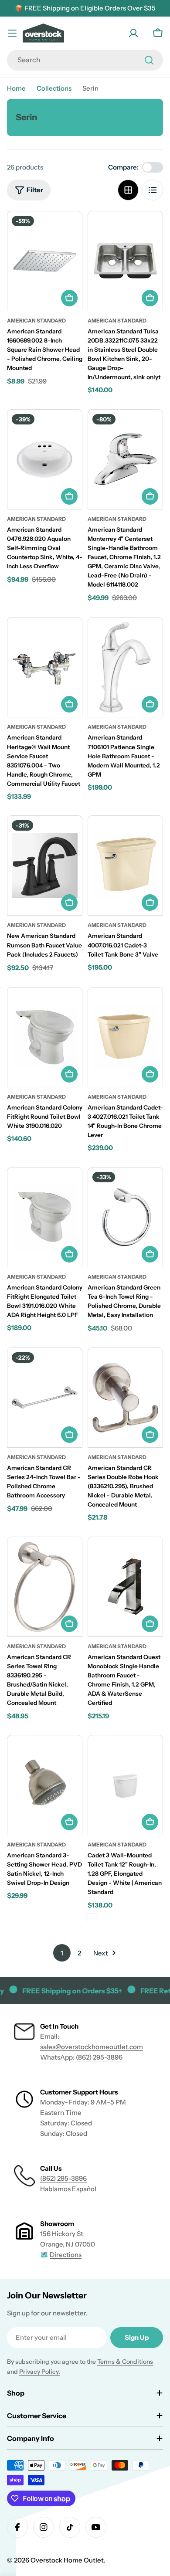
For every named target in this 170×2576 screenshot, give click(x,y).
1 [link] (62, 1953)
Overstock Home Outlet (67, 2560)
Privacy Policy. (40, 2372)
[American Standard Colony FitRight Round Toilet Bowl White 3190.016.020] (45, 1037)
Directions (66, 2255)
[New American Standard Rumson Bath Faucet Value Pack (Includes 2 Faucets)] (45, 865)
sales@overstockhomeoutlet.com (92, 2047)
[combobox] (85, 60)
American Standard (36, 321)
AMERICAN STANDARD (117, 1845)
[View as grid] (128, 190)
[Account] (133, 33)
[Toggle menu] (12, 33)
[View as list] (153, 190)
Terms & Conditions (125, 2362)
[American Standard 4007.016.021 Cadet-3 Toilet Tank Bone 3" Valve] (125, 865)
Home (16, 88)
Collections (54, 88)
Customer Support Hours (79, 2092)
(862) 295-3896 (99, 2057)
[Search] (149, 60)
